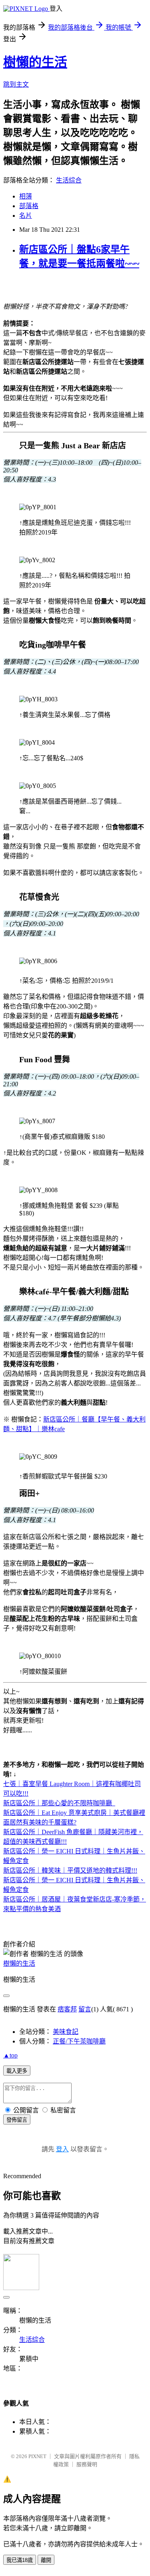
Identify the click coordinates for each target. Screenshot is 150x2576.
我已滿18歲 (20, 2560)
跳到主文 (16, 84)
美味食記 (66, 2032)
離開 (46, 2560)
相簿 (26, 196)
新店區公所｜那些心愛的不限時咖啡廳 (58, 1803)
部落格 (29, 206)
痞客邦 (67, 2009)
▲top (10, 2055)
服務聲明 (87, 2464)
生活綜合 (69, 180)
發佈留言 (17, 2120)
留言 (85, 2009)
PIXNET (37, 2456)
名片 (26, 216)
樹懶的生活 (35, 62)
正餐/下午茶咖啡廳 (79, 2041)
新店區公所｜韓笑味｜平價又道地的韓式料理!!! (70, 1870)
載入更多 (17, 2071)
